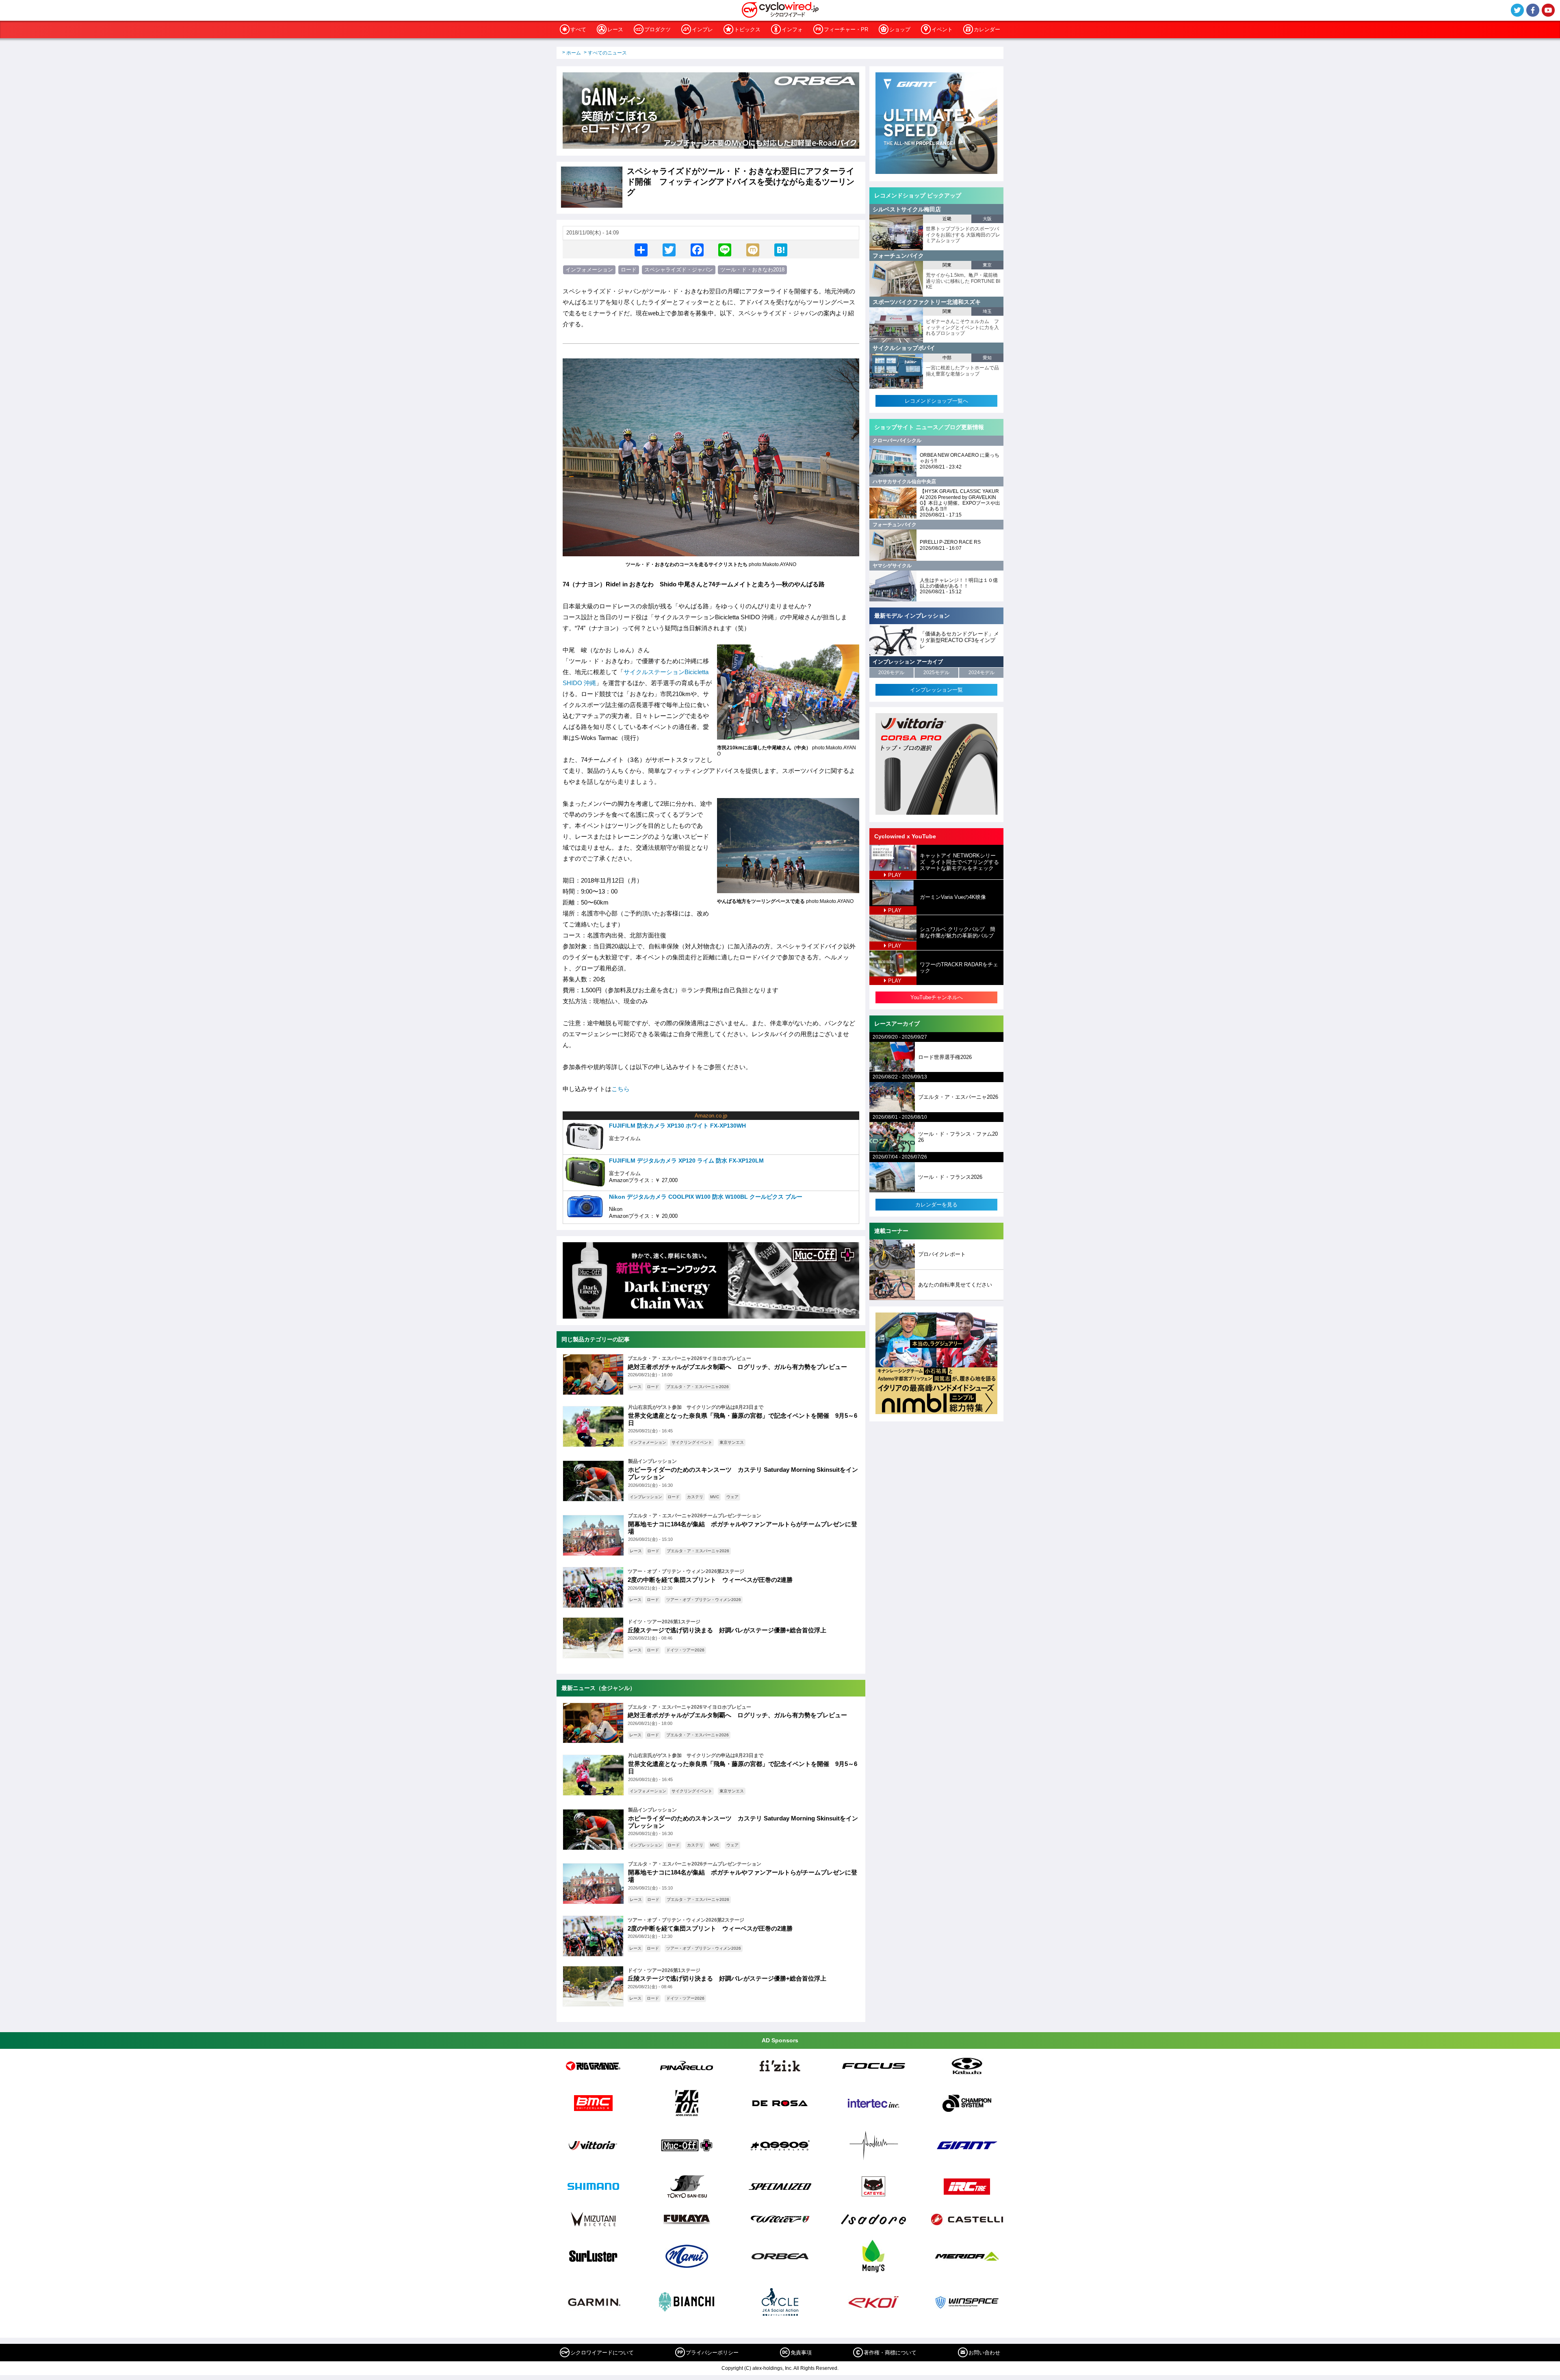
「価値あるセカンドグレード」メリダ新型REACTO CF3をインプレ (959, 640)
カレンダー (987, 29)
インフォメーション (589, 270)
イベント (942, 29)
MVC (715, 1497)
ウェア (732, 1497)
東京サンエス (732, 1442)
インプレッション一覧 (936, 690)
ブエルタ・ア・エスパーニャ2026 (698, 1387)
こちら (621, 1089)
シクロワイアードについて (602, 2353)
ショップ (900, 29)
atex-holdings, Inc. (772, 2368)
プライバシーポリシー (712, 2353)
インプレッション (646, 1497)
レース (615, 29)
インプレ (702, 29)
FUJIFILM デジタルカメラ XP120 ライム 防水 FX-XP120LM (686, 1161)
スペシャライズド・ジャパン (679, 270)
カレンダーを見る (936, 1205)
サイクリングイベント (692, 1442)
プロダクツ (658, 29)
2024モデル (981, 673)
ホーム (574, 53)
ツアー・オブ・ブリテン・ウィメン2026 (704, 1600)
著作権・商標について (890, 2353)
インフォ (792, 29)
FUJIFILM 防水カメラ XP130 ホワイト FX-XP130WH (677, 1126)
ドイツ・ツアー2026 (685, 1650)
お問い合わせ (984, 2353)
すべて (578, 29)
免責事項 (801, 2353)
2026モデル (891, 673)
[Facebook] (697, 249)
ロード (629, 270)
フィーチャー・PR (846, 29)
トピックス (747, 29)
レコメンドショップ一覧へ (936, 401)
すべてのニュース (607, 53)
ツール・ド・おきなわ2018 (752, 270)
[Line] (725, 249)
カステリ (695, 1497)
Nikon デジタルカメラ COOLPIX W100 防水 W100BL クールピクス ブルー (706, 1197)
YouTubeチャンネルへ (937, 997)
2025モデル (936, 673)
